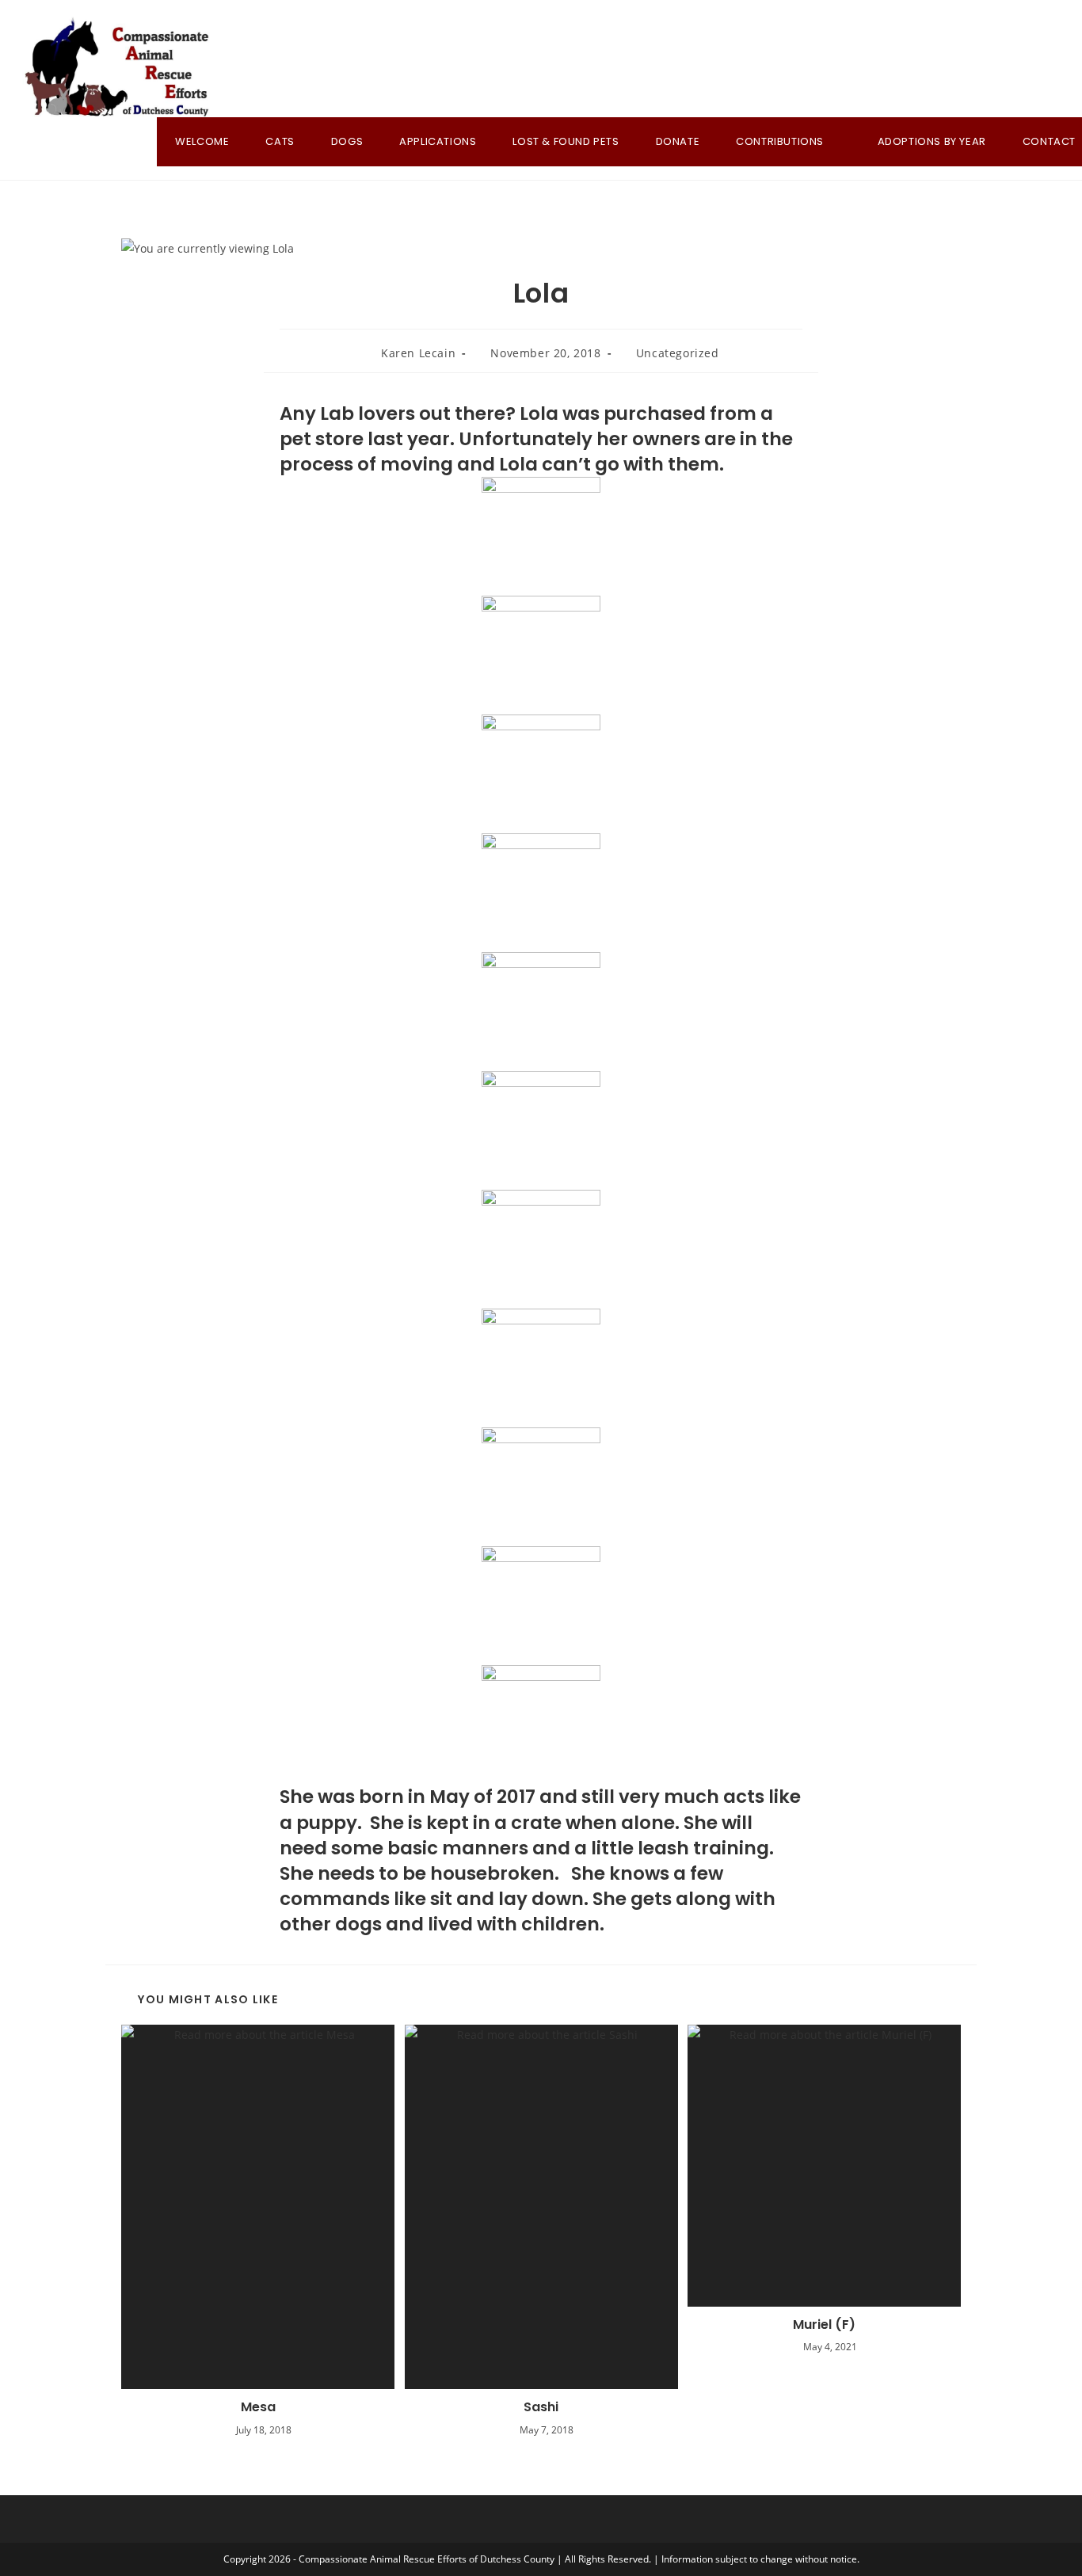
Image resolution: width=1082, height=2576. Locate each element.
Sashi (541, 2407)
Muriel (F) (824, 2325)
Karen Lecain (418, 353)
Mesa (258, 2407)
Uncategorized (678, 353)
